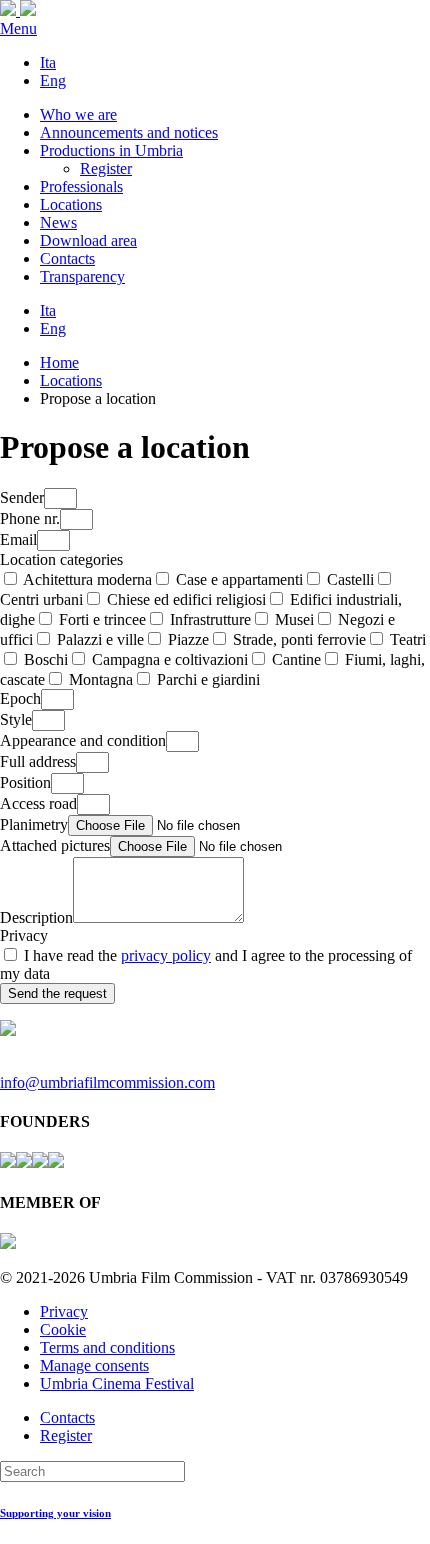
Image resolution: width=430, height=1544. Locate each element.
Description (36, 917)
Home (59, 362)
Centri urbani (41, 599)
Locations (71, 204)
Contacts (67, 258)
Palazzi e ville (100, 639)
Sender (22, 497)
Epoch (20, 698)
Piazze (188, 639)
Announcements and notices (129, 132)
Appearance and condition (83, 740)
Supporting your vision (55, 1513)
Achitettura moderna (87, 579)
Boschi (46, 659)
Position (25, 782)
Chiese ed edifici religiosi (186, 599)
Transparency (82, 276)
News (58, 222)
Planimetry (34, 824)
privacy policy (166, 955)
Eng (53, 80)
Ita (48, 62)
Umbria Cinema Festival (117, 1383)
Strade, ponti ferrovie (299, 639)
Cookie (63, 1329)
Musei (294, 619)
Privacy (24, 935)
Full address (38, 761)
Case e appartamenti (239, 579)
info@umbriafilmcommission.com (107, 1082)
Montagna (101, 679)
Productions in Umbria (111, 150)
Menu (18, 28)
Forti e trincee (102, 619)
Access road (38, 803)
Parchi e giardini (208, 679)
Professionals (81, 186)
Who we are (78, 114)
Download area (88, 240)
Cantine (296, 659)
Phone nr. (30, 518)
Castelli (350, 579)
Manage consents (94, 1365)
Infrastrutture (210, 619)
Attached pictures (55, 845)
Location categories (61, 559)
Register (106, 168)
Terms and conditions (107, 1347)
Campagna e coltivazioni (170, 659)
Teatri (408, 639)
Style (16, 719)
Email (18, 539)
